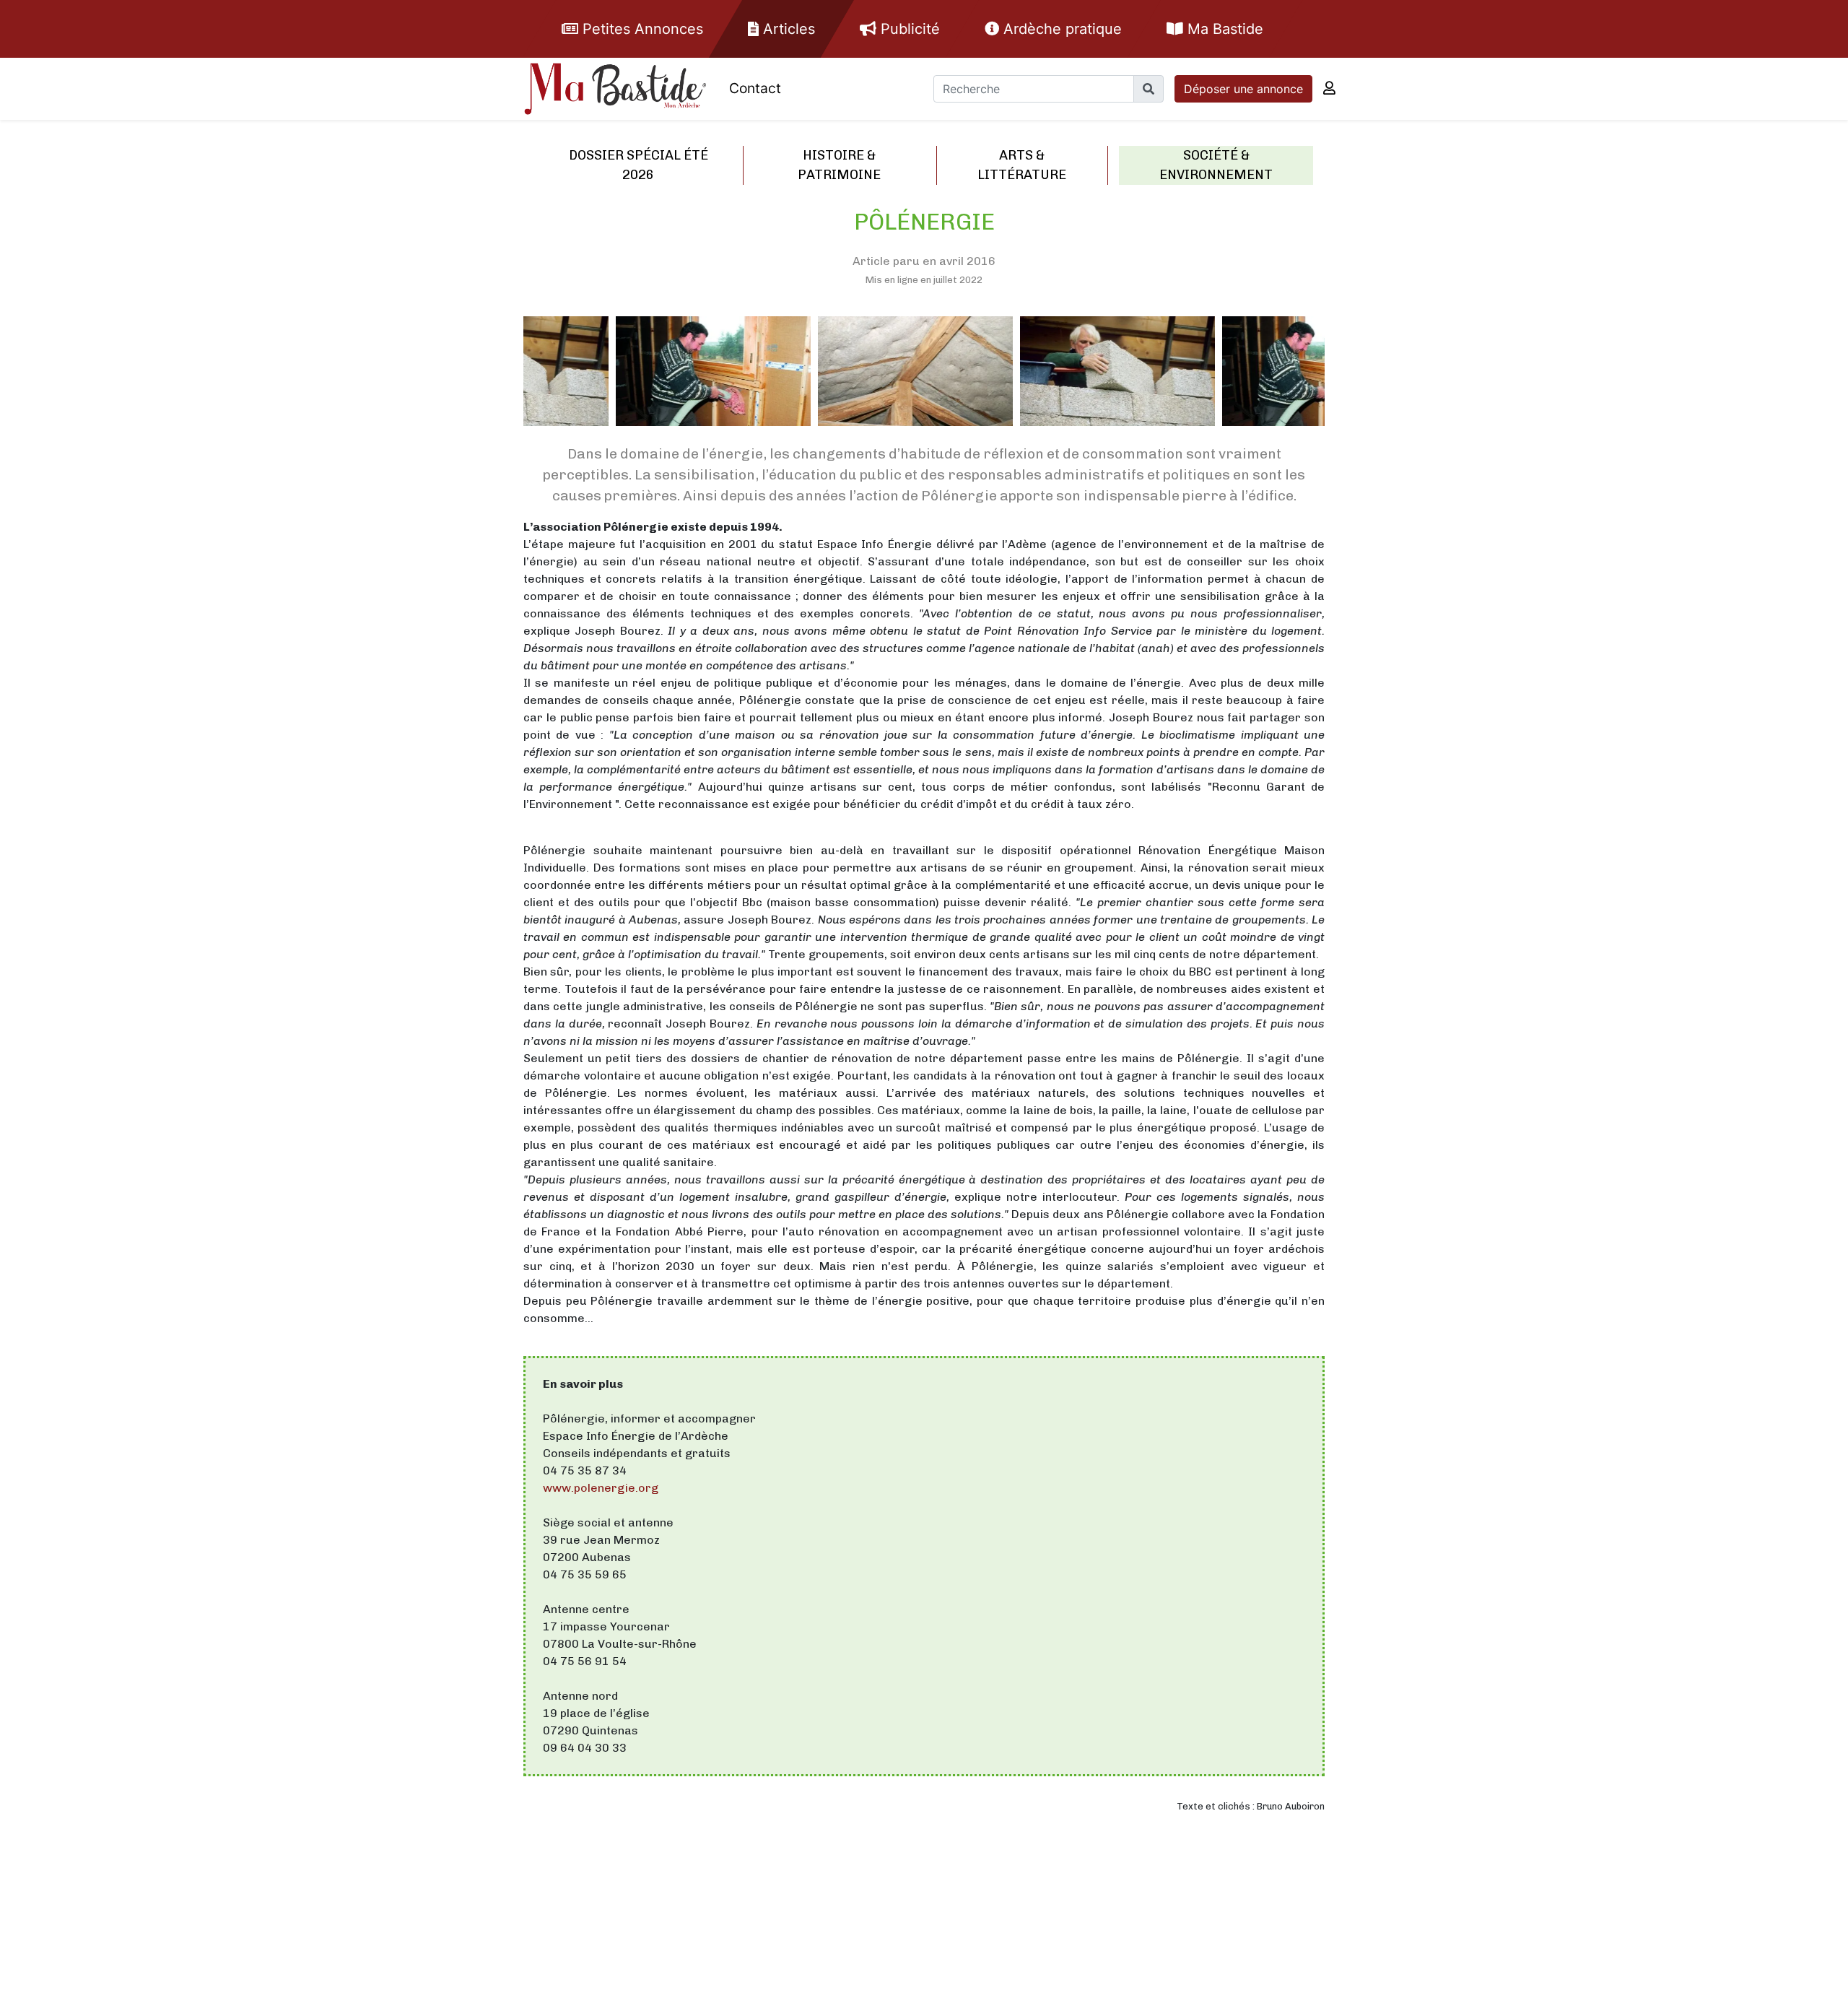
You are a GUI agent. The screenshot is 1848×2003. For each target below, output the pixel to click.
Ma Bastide (1223, 29)
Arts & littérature (1022, 165)
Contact (755, 88)
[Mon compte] (1329, 88)
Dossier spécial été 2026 (638, 165)
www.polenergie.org (601, 1488)
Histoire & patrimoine (839, 165)
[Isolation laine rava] (823, 380)
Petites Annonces (641, 29)
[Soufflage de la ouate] (621, 380)
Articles (787, 29)
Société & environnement (1216, 165)
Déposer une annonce (1243, 89)
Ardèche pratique (1060, 29)
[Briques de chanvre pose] (1025, 374)
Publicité (908, 29)
